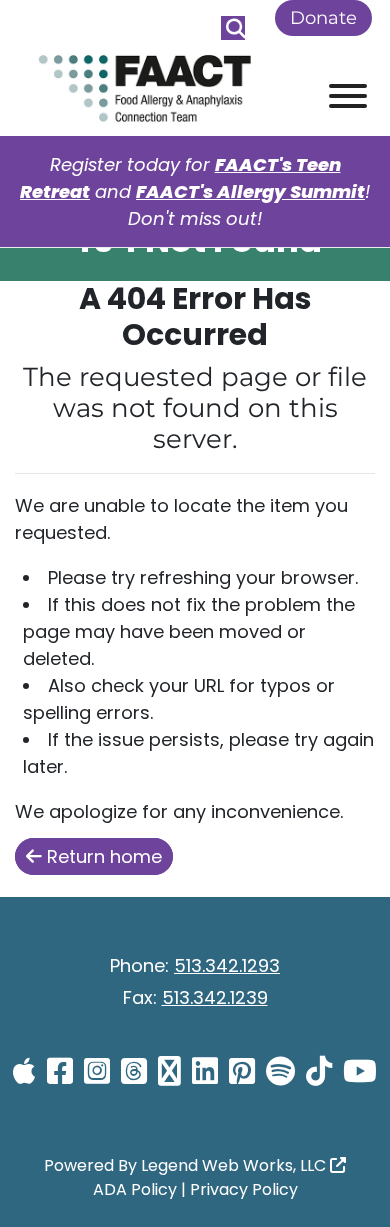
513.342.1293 (227, 965)
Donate (323, 18)
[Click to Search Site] (233, 28)
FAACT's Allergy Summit (250, 191)
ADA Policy (135, 1189)
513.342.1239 (215, 997)
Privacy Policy (244, 1189)
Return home (102, 856)
